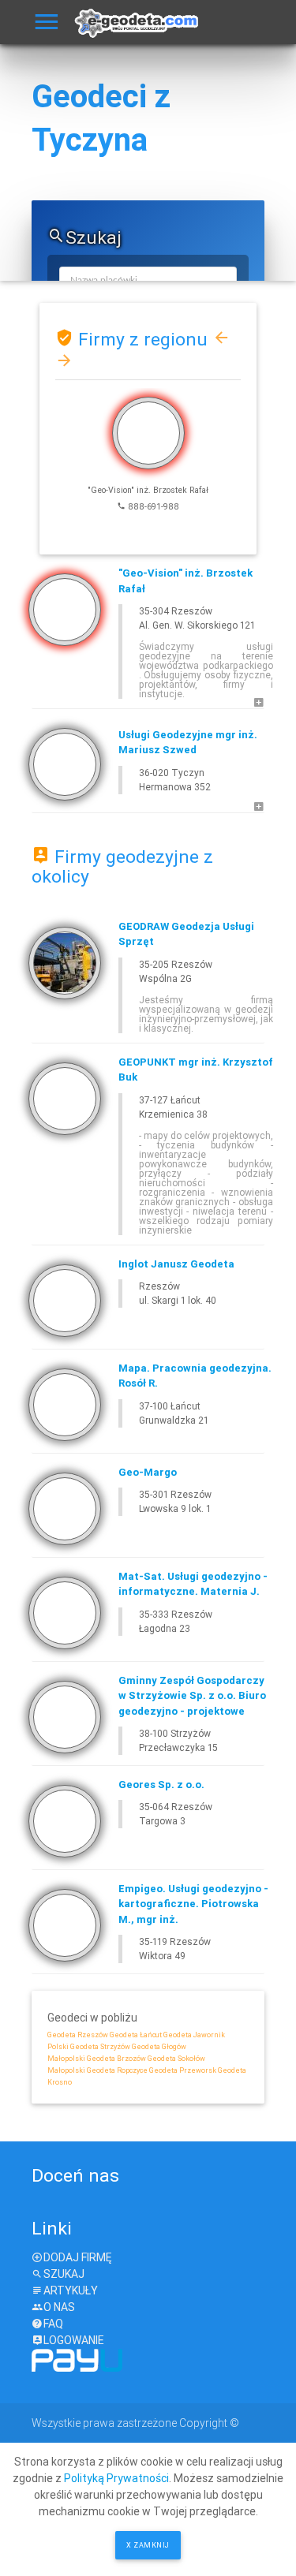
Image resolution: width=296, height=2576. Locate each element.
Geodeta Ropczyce (117, 2070)
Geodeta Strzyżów (100, 2047)
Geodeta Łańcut (136, 2035)
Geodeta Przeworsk (183, 2070)
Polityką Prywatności (116, 2478)
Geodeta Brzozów (116, 2059)
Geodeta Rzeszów (78, 2035)
